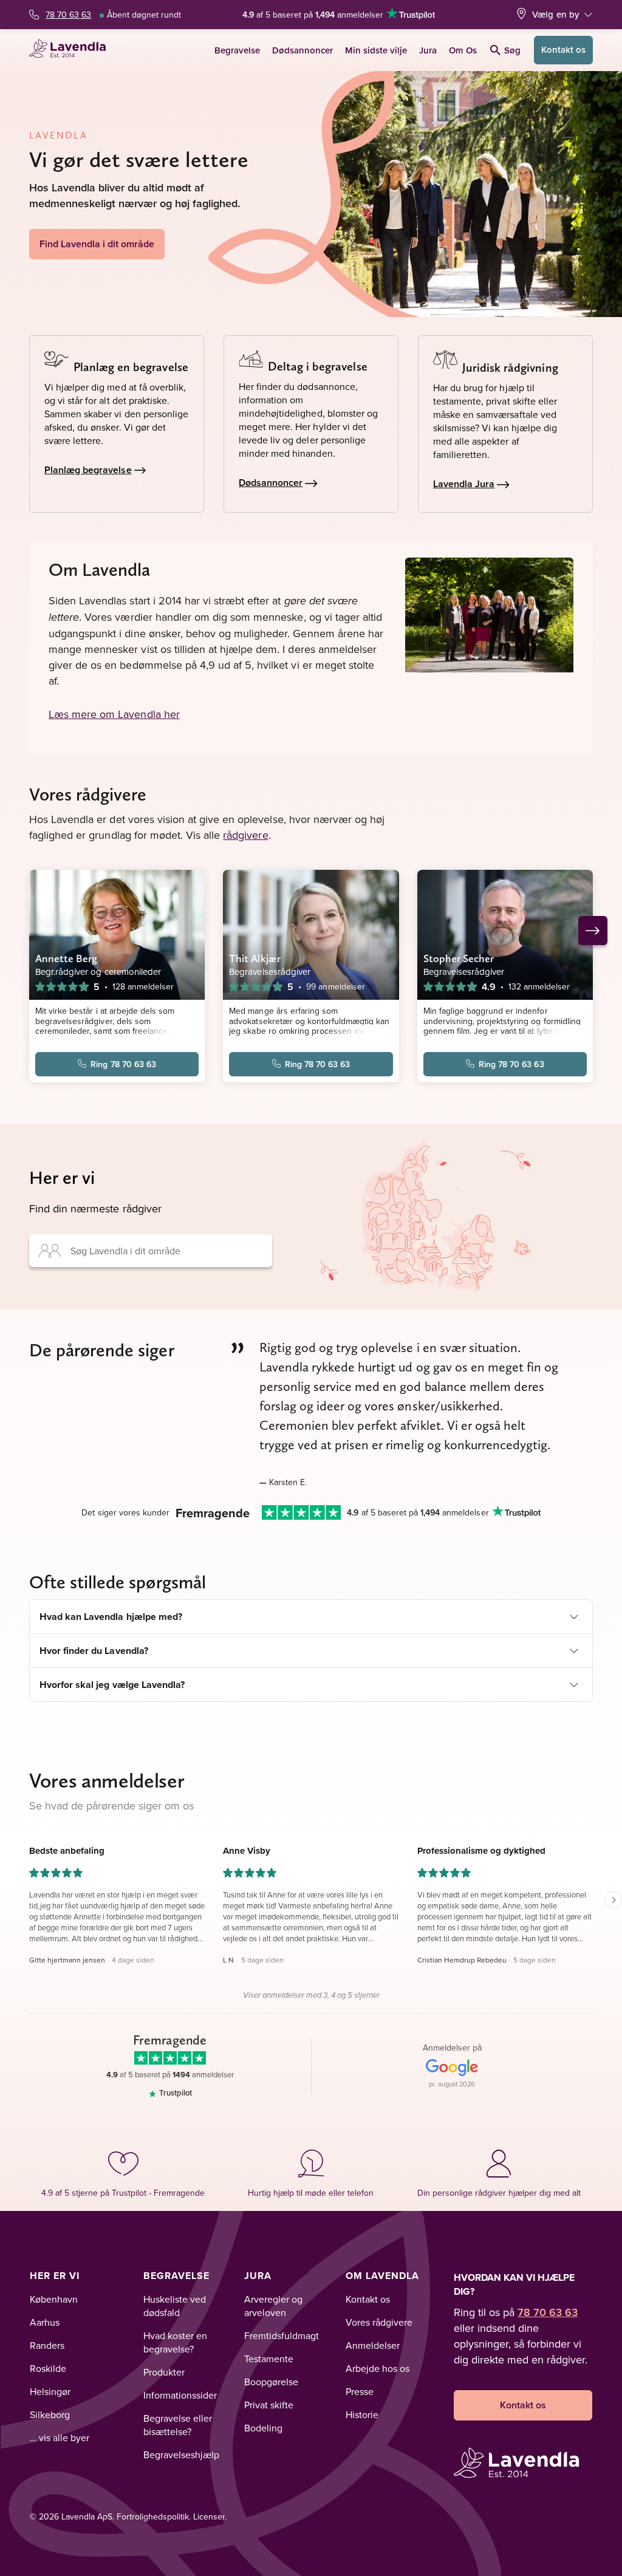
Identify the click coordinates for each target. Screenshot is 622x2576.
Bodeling (263, 2428)
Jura (428, 50)
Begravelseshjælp (181, 2455)
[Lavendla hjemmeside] (71, 50)
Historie (362, 2414)
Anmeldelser (373, 2345)
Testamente (269, 2359)
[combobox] (151, 1251)
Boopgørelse (271, 2382)
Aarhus (45, 2322)
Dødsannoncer (302, 50)
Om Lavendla (382, 2276)
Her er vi (55, 2276)
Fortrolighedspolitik (153, 2516)
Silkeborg (50, 2414)
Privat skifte (269, 2405)
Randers (47, 2345)
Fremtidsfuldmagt (282, 2335)
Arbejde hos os (378, 2368)
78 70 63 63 (68, 15)
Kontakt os (563, 50)
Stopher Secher (459, 958)
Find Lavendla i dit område (97, 244)
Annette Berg (66, 958)
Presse (360, 2391)
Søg (512, 50)
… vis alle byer (60, 2438)
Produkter (164, 2372)
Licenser (209, 2516)
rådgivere (245, 835)
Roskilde (48, 2368)
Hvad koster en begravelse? (175, 2342)
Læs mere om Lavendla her (114, 714)
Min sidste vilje (376, 50)
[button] (117, 1905)
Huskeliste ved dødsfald (175, 2306)
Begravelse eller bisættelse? (178, 2425)
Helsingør (50, 2391)
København (54, 2299)
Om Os (463, 50)
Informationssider (180, 2395)
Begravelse (237, 50)
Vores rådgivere (379, 2322)
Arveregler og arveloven (273, 2306)
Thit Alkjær (255, 958)
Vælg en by (556, 14)
